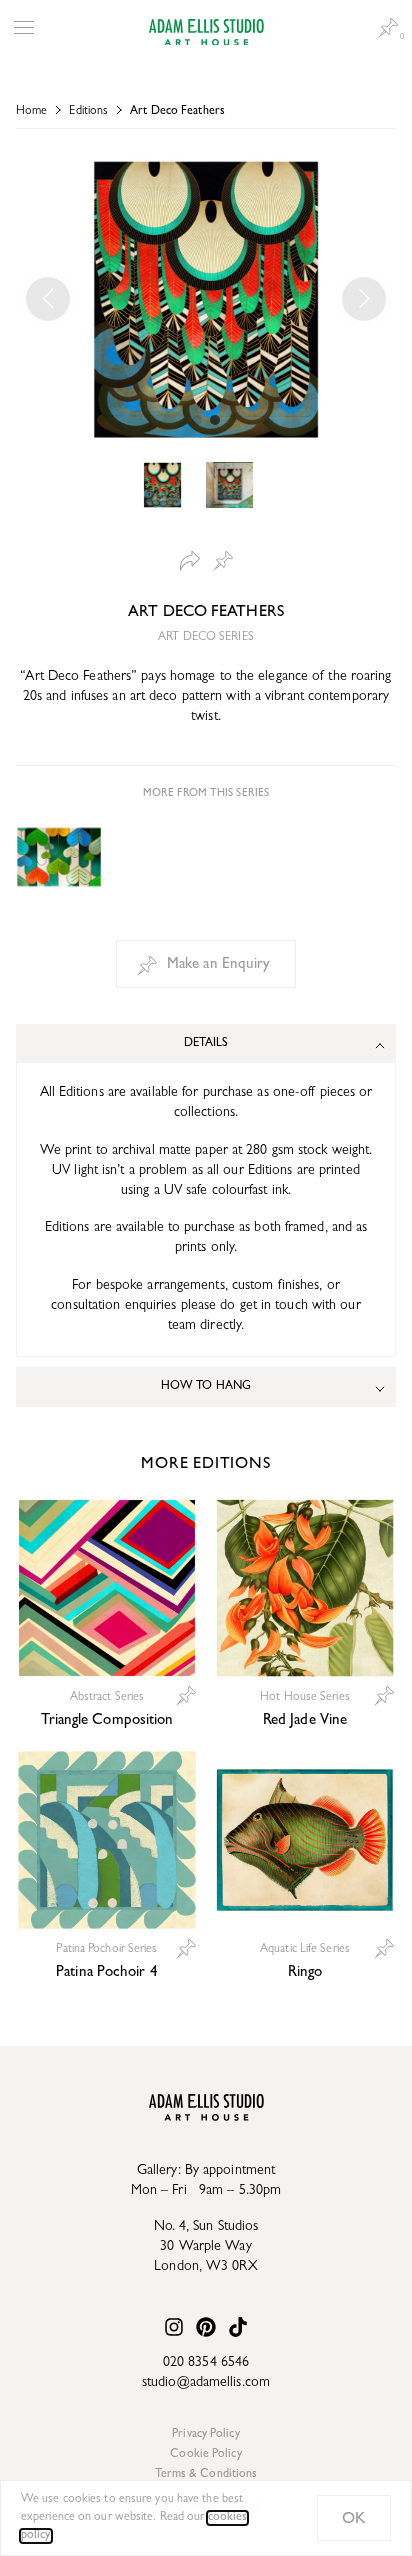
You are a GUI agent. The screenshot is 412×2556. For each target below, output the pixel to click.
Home (31, 112)
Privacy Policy (205, 2435)
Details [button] (206, 1044)
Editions (88, 112)
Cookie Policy (205, 2455)
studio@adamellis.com (206, 2383)
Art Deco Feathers (177, 112)
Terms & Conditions (206, 2475)
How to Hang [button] (206, 1387)
